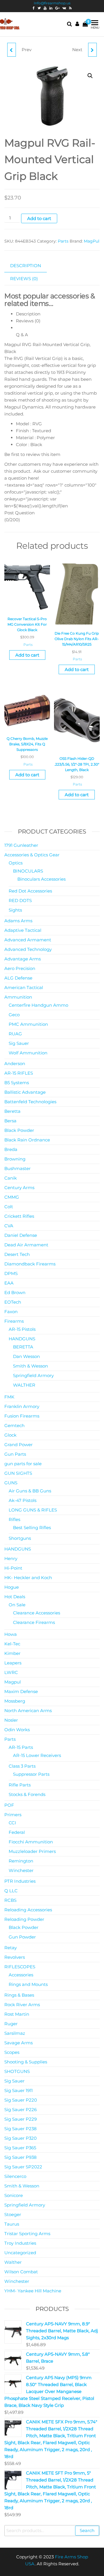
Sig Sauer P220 (21, 2100)
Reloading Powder (24, 1919)
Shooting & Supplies (26, 2062)
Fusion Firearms (22, 1416)
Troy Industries (20, 2243)
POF (9, 1805)
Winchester (21, 1870)
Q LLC (11, 1891)
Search (87, 2530)
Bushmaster (17, 1168)
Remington (21, 1861)
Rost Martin (17, 2014)
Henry (11, 1558)
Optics (16, 863)
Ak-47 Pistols (23, 1500)
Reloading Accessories (28, 1910)
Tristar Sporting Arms (27, 2234)
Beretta (12, 1111)
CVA (9, 1226)
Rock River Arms (22, 2005)
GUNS (11, 1483)
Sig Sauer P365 (20, 2148)
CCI (12, 1823)
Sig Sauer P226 (21, 2110)
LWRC (11, 1672)
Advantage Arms (23, 959)
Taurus (12, 2224)
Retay (11, 1948)
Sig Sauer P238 (21, 2129)
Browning (15, 1159)
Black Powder (19, 1130)
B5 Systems (17, 1083)
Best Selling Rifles (32, 1528)
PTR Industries (20, 1881)
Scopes (12, 2052)
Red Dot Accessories (30, 891)
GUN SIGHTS (18, 1473)
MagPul (92, 241)
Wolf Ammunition (28, 1053)
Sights (15, 910)
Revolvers (15, 1957)
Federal (17, 1832)
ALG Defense (18, 978)
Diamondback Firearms (30, 1264)
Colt (9, 1207)
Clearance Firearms (34, 1622)
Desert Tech (17, 1254)
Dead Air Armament (26, 1245)
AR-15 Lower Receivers (37, 1755)
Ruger (11, 2024)
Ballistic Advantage (25, 1092)
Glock (10, 1435)
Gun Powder (22, 1937)
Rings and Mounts (28, 1984)
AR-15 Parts (21, 1747)
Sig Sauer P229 (21, 2119)
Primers (13, 1815)
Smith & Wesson (30, 1366)
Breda (11, 1149)
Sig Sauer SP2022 (23, 2167)
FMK (9, 1397)
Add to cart (39, 218)
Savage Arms (18, 2043)
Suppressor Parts (31, 1774)
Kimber (12, 1653)
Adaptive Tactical (23, 930)
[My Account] (77, 24)
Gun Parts (15, 1454)
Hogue (12, 1587)
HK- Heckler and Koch (28, 1578)
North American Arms (28, 1711)
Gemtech (14, 1425)
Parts (63, 241)
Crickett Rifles (19, 1216)
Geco (14, 1015)
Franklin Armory (22, 1406)
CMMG (12, 1197)
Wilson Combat (21, 2272)
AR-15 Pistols (22, 1329)
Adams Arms (18, 921)
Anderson (15, 1064)
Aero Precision (20, 968)
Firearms (14, 1321)
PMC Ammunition (28, 1024)
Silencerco (15, 2176)
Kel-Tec (12, 1644)
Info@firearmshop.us (52, 3)
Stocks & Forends (27, 1794)
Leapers (13, 1663)
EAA (9, 1283)
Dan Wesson (26, 1356)
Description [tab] (26, 266)
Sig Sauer (19, 1043)
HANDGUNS (22, 1339)
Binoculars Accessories (41, 879)
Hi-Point (13, 1568)
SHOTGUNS (17, 2071)
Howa (11, 1634)
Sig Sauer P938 (21, 2157)
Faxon (11, 1312)
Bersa (10, 1121)
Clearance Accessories (37, 1613)
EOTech (13, 1302)
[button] (90, 76)
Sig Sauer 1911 (18, 2090)
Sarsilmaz (15, 2033)
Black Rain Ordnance (27, 1140)
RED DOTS (20, 900)
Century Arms (19, 1188)
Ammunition (18, 997)
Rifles (14, 1519)
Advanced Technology (28, 949)
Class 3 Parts (22, 1766)
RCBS (10, 1900)
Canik (11, 1178)
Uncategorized (20, 2253)
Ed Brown (15, 1292)
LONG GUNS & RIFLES (33, 1510)
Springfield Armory (33, 1375)
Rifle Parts (20, 1785)
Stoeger (13, 2214)
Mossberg (15, 1701)
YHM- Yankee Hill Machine (33, 2291)
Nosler (11, 1720)
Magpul (13, 1682)
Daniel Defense (21, 1235)
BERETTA (23, 1347)
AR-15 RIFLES (19, 1073)
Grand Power (18, 1445)
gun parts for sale (23, 1464)
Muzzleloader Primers (32, 1851)
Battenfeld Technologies (30, 1102)
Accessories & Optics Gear (32, 855)
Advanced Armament (28, 940)
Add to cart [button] (27, 655)
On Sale (17, 1605)
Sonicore (14, 2195)
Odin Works (17, 1730)
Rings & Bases (19, 1995)
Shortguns (20, 1538)
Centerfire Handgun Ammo (38, 1005)
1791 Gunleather (21, 845)
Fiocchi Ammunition (31, 1842)
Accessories (21, 1975)
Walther (13, 2262)
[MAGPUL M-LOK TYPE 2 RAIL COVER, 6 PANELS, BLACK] (92, 50)
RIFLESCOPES (20, 1967)
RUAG (15, 1034)
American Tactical (24, 987)
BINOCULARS (28, 871)
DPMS (11, 1273)
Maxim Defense (21, 1691)
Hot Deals (15, 1597)
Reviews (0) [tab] (24, 279)
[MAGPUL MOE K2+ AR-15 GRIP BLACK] (12, 50)
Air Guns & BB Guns (30, 1491)
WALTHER (24, 1385)
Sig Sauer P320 (21, 2138)
